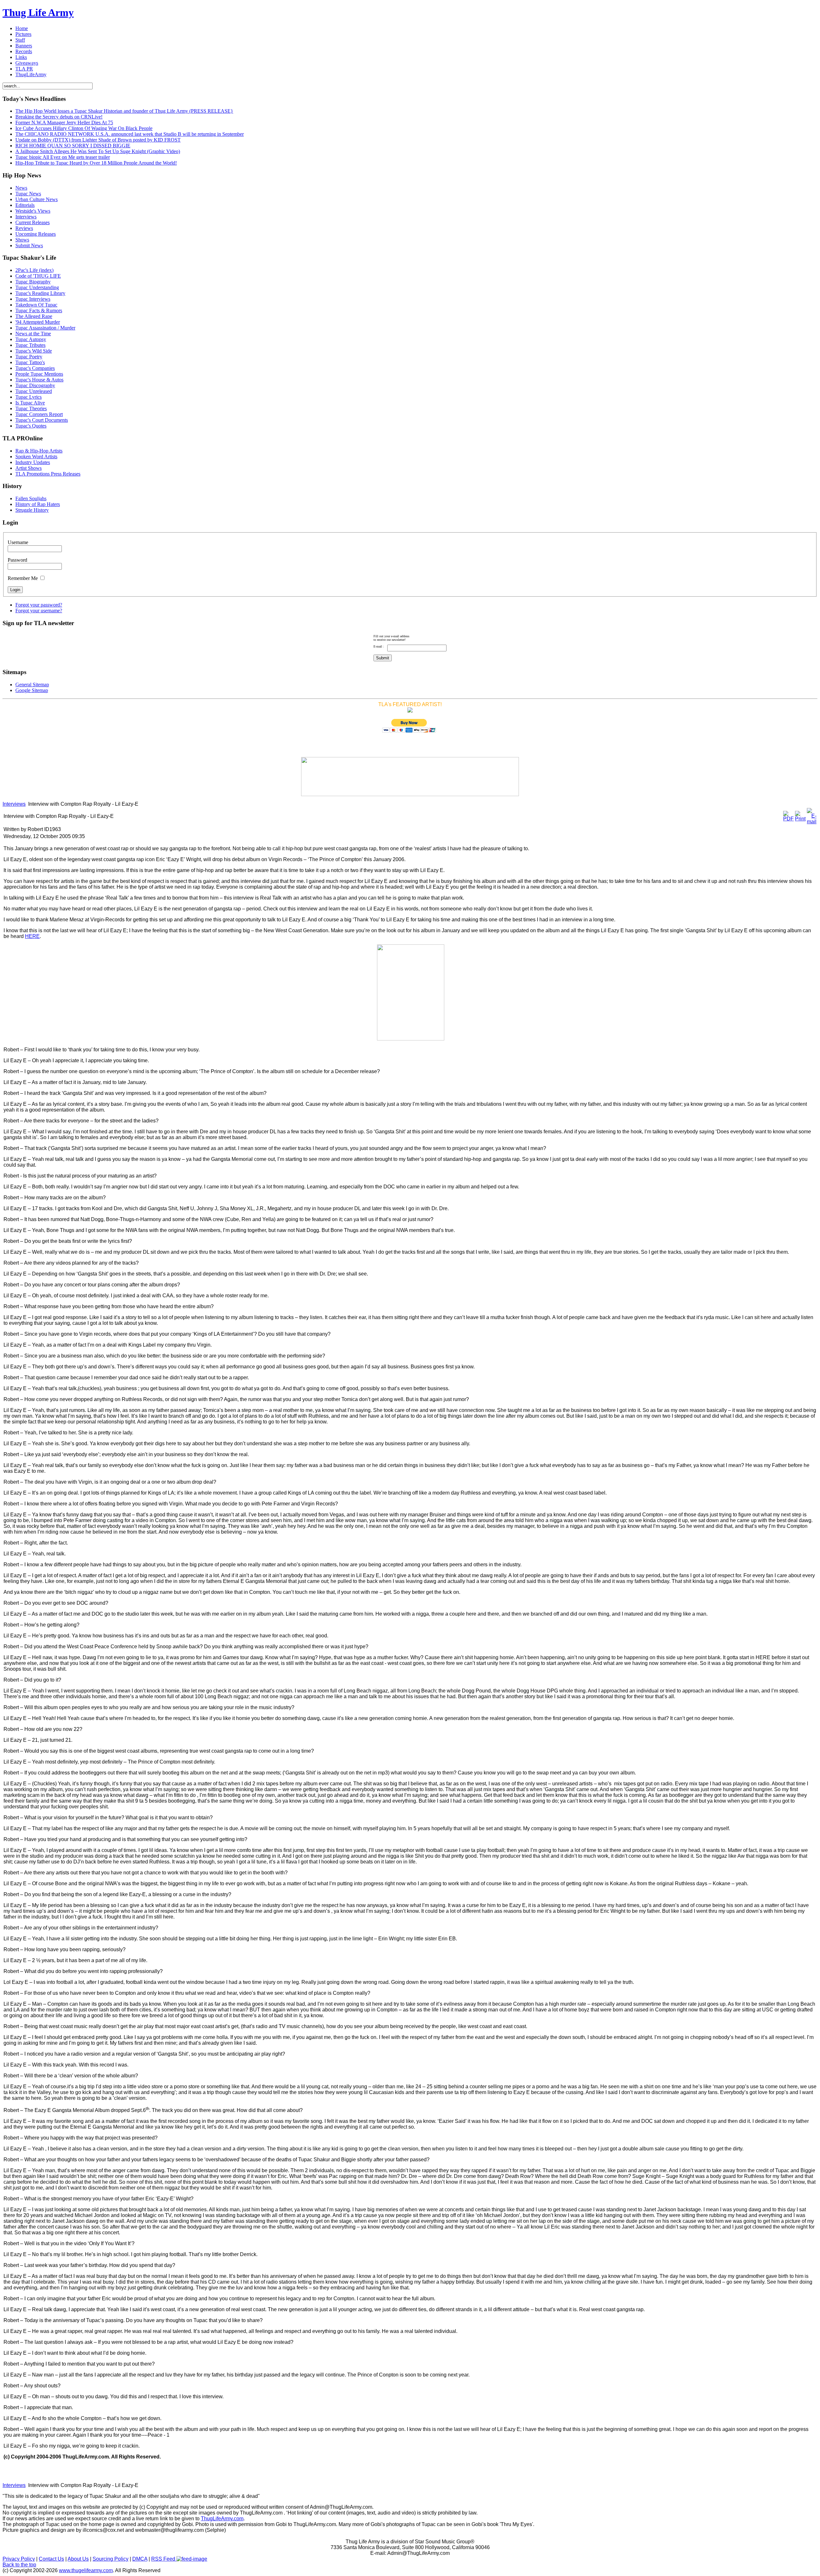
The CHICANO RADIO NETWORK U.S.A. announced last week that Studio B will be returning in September (130, 134)
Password (17, 560)
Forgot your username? (39, 611)
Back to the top (19, 2565)
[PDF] (788, 819)
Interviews (14, 804)
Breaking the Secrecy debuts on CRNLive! (59, 117)
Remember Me (23, 578)
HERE (32, 936)
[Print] (800, 819)
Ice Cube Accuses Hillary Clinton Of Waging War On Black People (84, 128)
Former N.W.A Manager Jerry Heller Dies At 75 (64, 122)
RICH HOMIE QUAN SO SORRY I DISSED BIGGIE (73, 146)
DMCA (140, 2559)
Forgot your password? (39, 605)
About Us (78, 2559)
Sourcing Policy (111, 2559)
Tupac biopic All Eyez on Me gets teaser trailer (63, 157)
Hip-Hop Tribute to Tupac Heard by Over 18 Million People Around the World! (96, 163)
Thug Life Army (38, 12)
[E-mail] (812, 822)
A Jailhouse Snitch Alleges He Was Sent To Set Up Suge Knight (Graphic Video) (98, 151)
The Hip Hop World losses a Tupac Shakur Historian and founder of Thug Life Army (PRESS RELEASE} (124, 111)
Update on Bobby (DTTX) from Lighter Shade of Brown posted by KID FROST (98, 140)
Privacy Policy (19, 2559)
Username (18, 542)
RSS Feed (164, 2559)
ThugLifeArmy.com (222, 2519)
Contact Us (51, 2559)
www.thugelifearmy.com (86, 2570)
